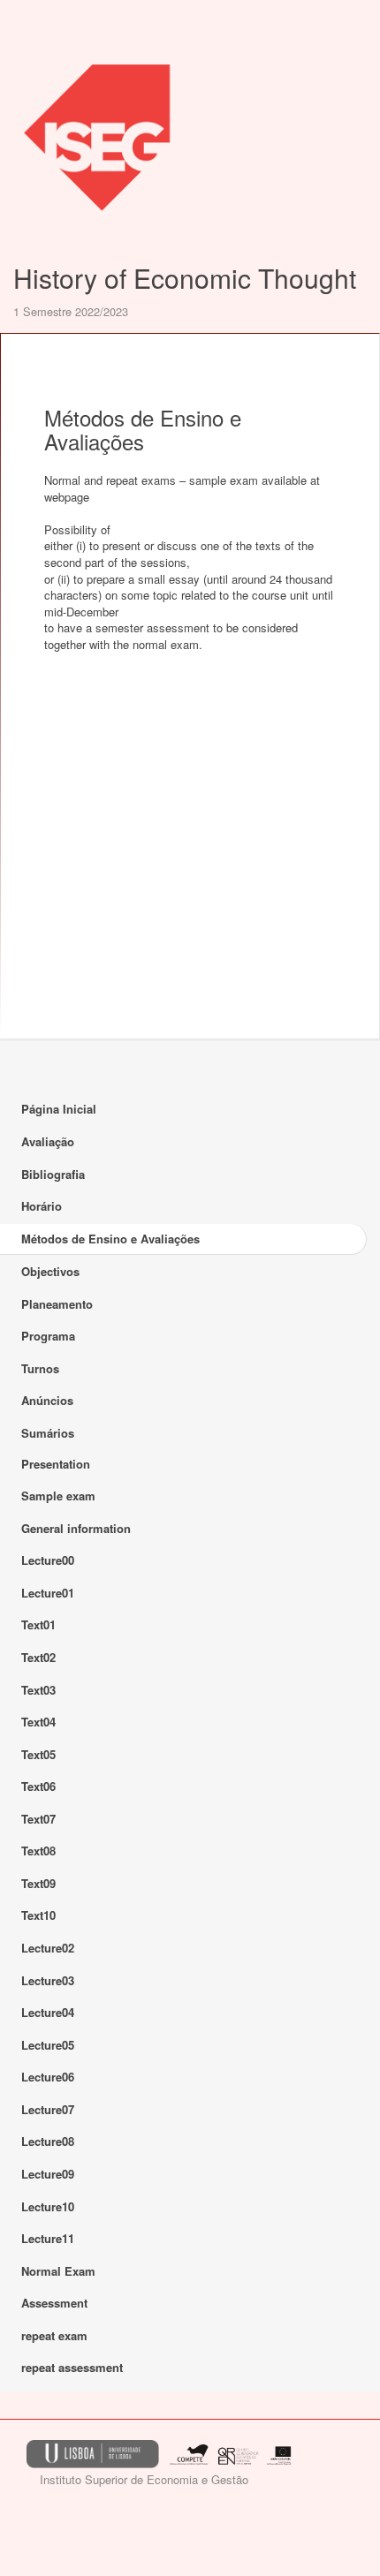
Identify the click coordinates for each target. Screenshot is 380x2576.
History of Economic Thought (185, 278)
